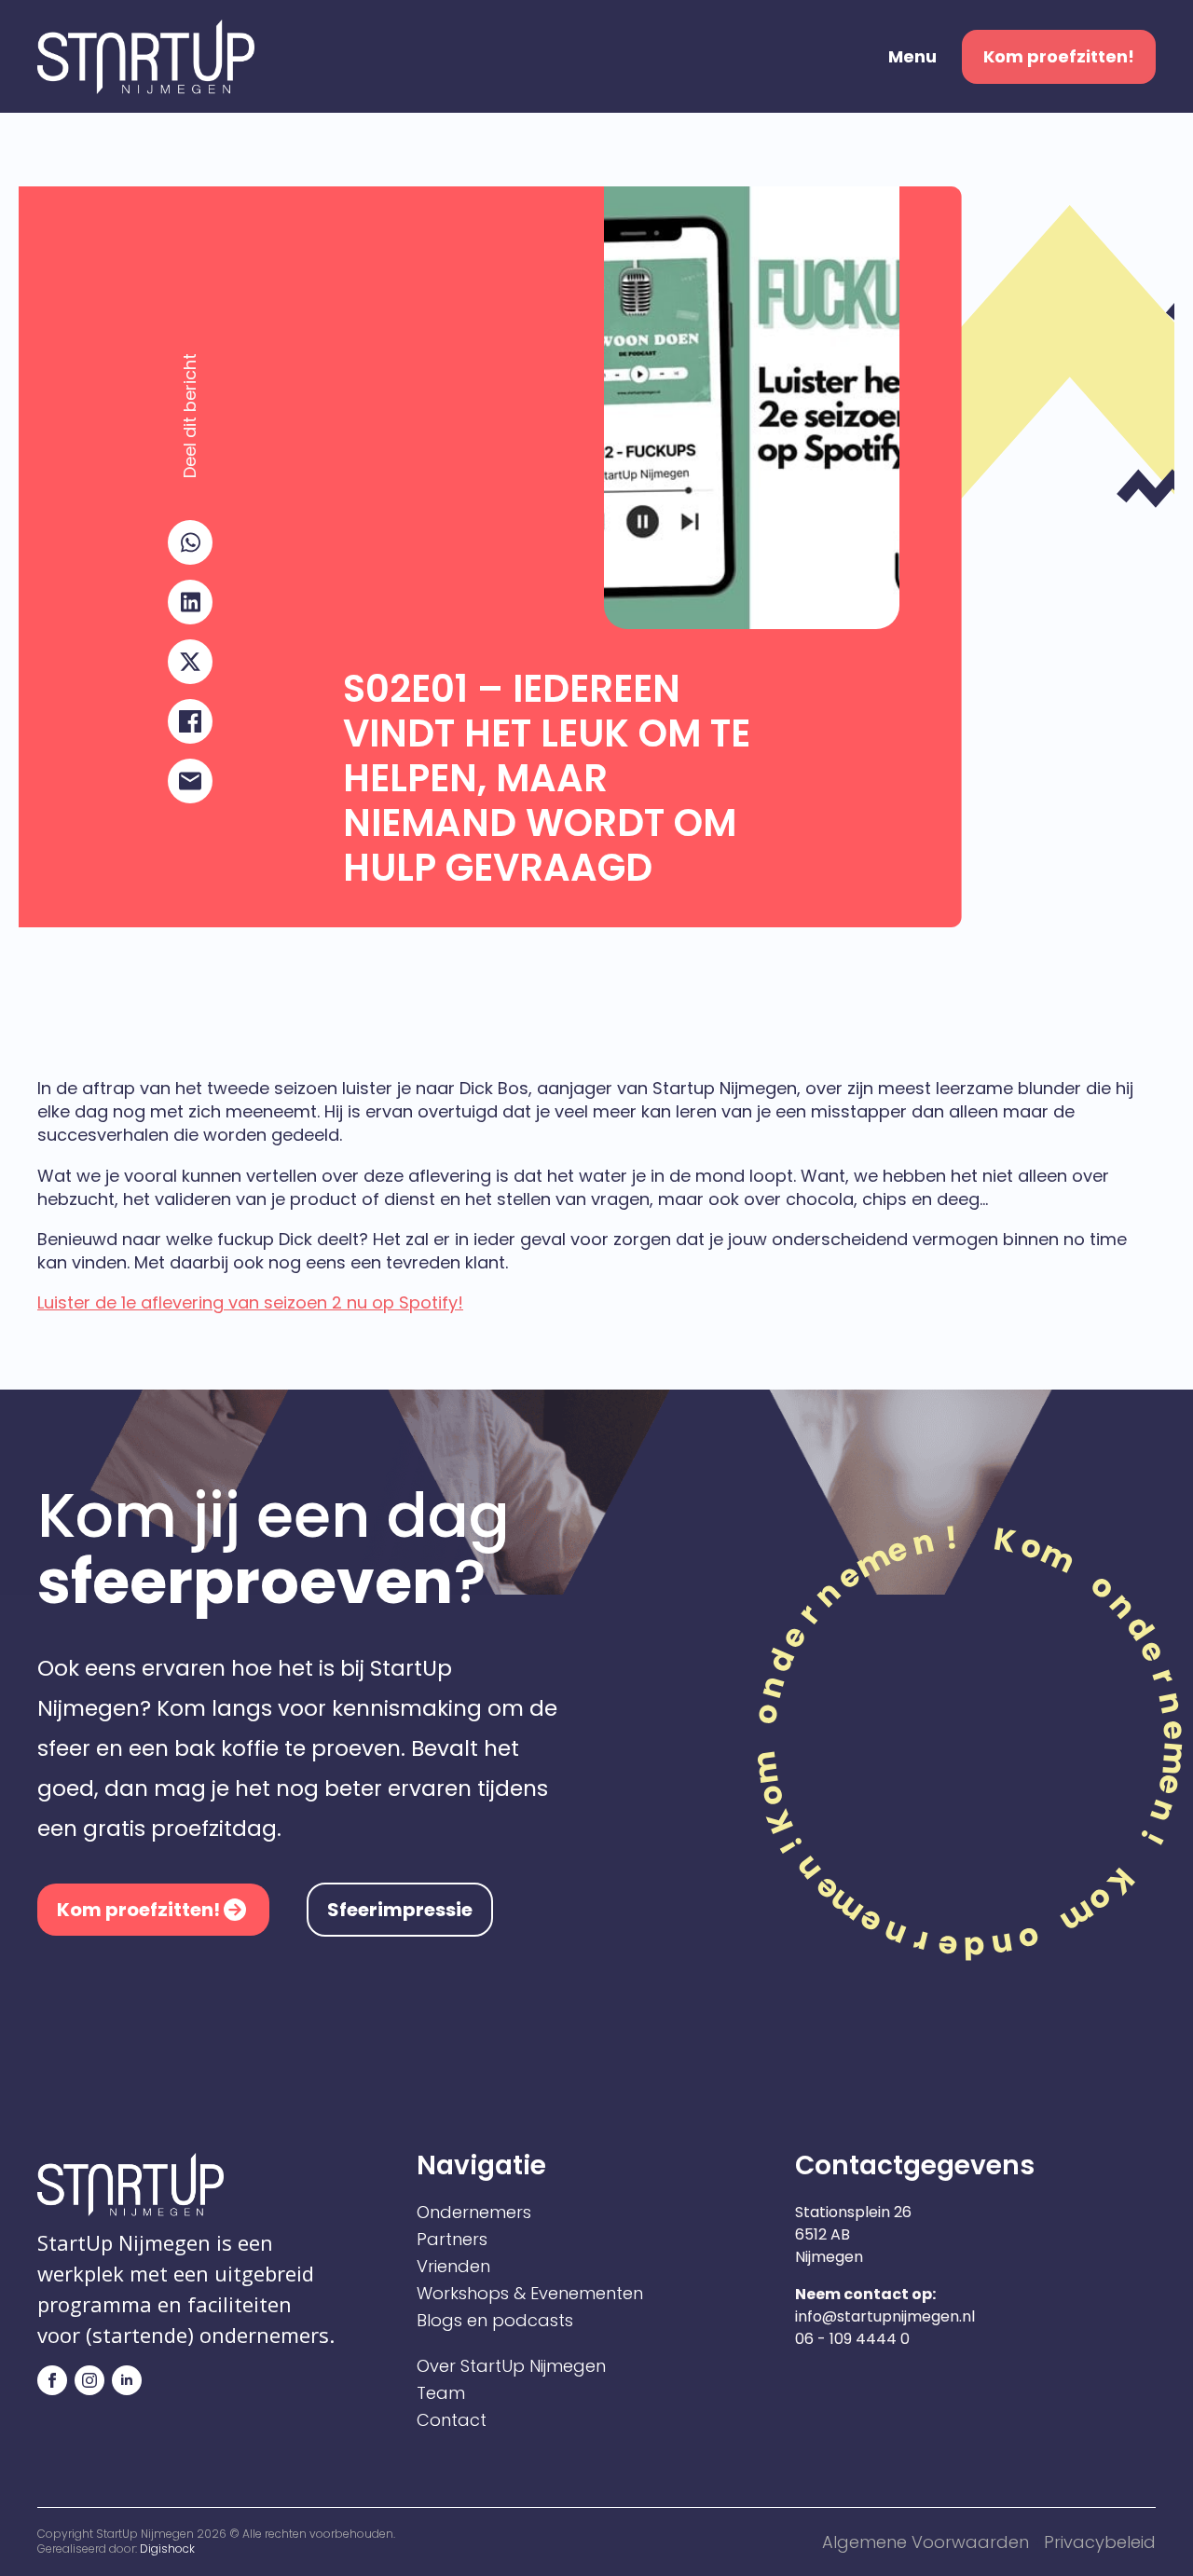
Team (441, 2393)
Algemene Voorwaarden (926, 2542)
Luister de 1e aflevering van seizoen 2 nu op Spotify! (250, 1302)
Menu (912, 57)
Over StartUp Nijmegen (511, 2366)
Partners (452, 2240)
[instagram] (89, 2380)
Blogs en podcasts (495, 2321)
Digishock (167, 2549)
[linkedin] (127, 2380)
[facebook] (52, 2380)
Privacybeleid (1100, 2542)
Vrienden (453, 2267)
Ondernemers (474, 2213)
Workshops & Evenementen (530, 2294)
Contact (452, 2420)
